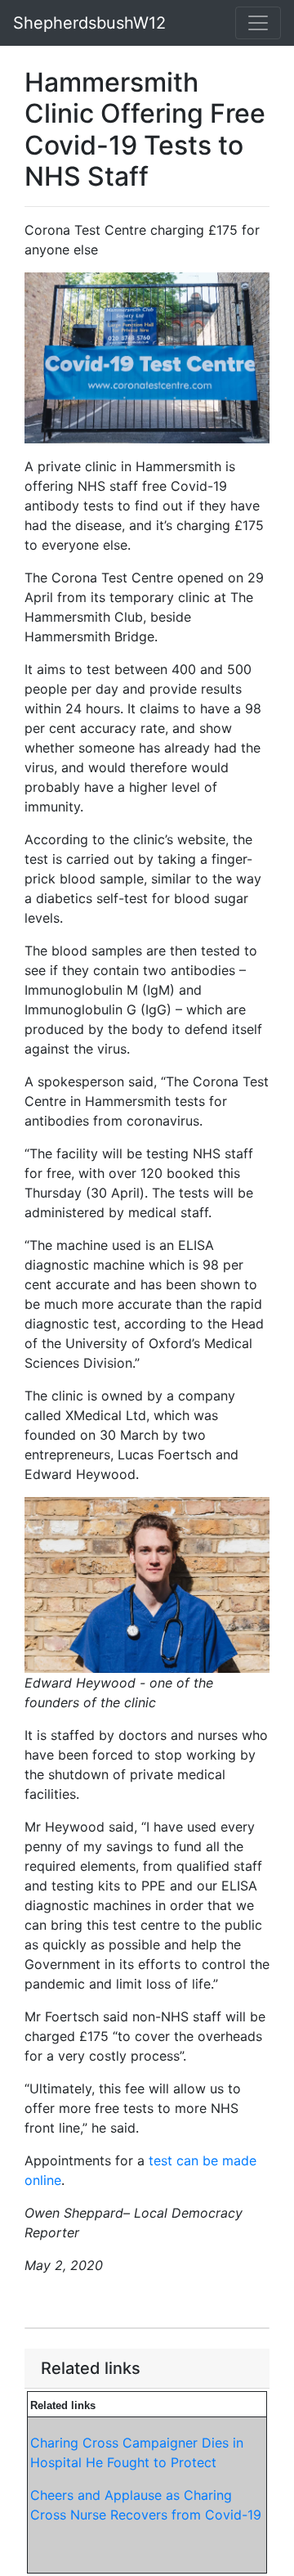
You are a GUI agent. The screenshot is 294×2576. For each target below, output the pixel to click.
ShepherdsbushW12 (89, 23)
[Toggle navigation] (258, 23)
